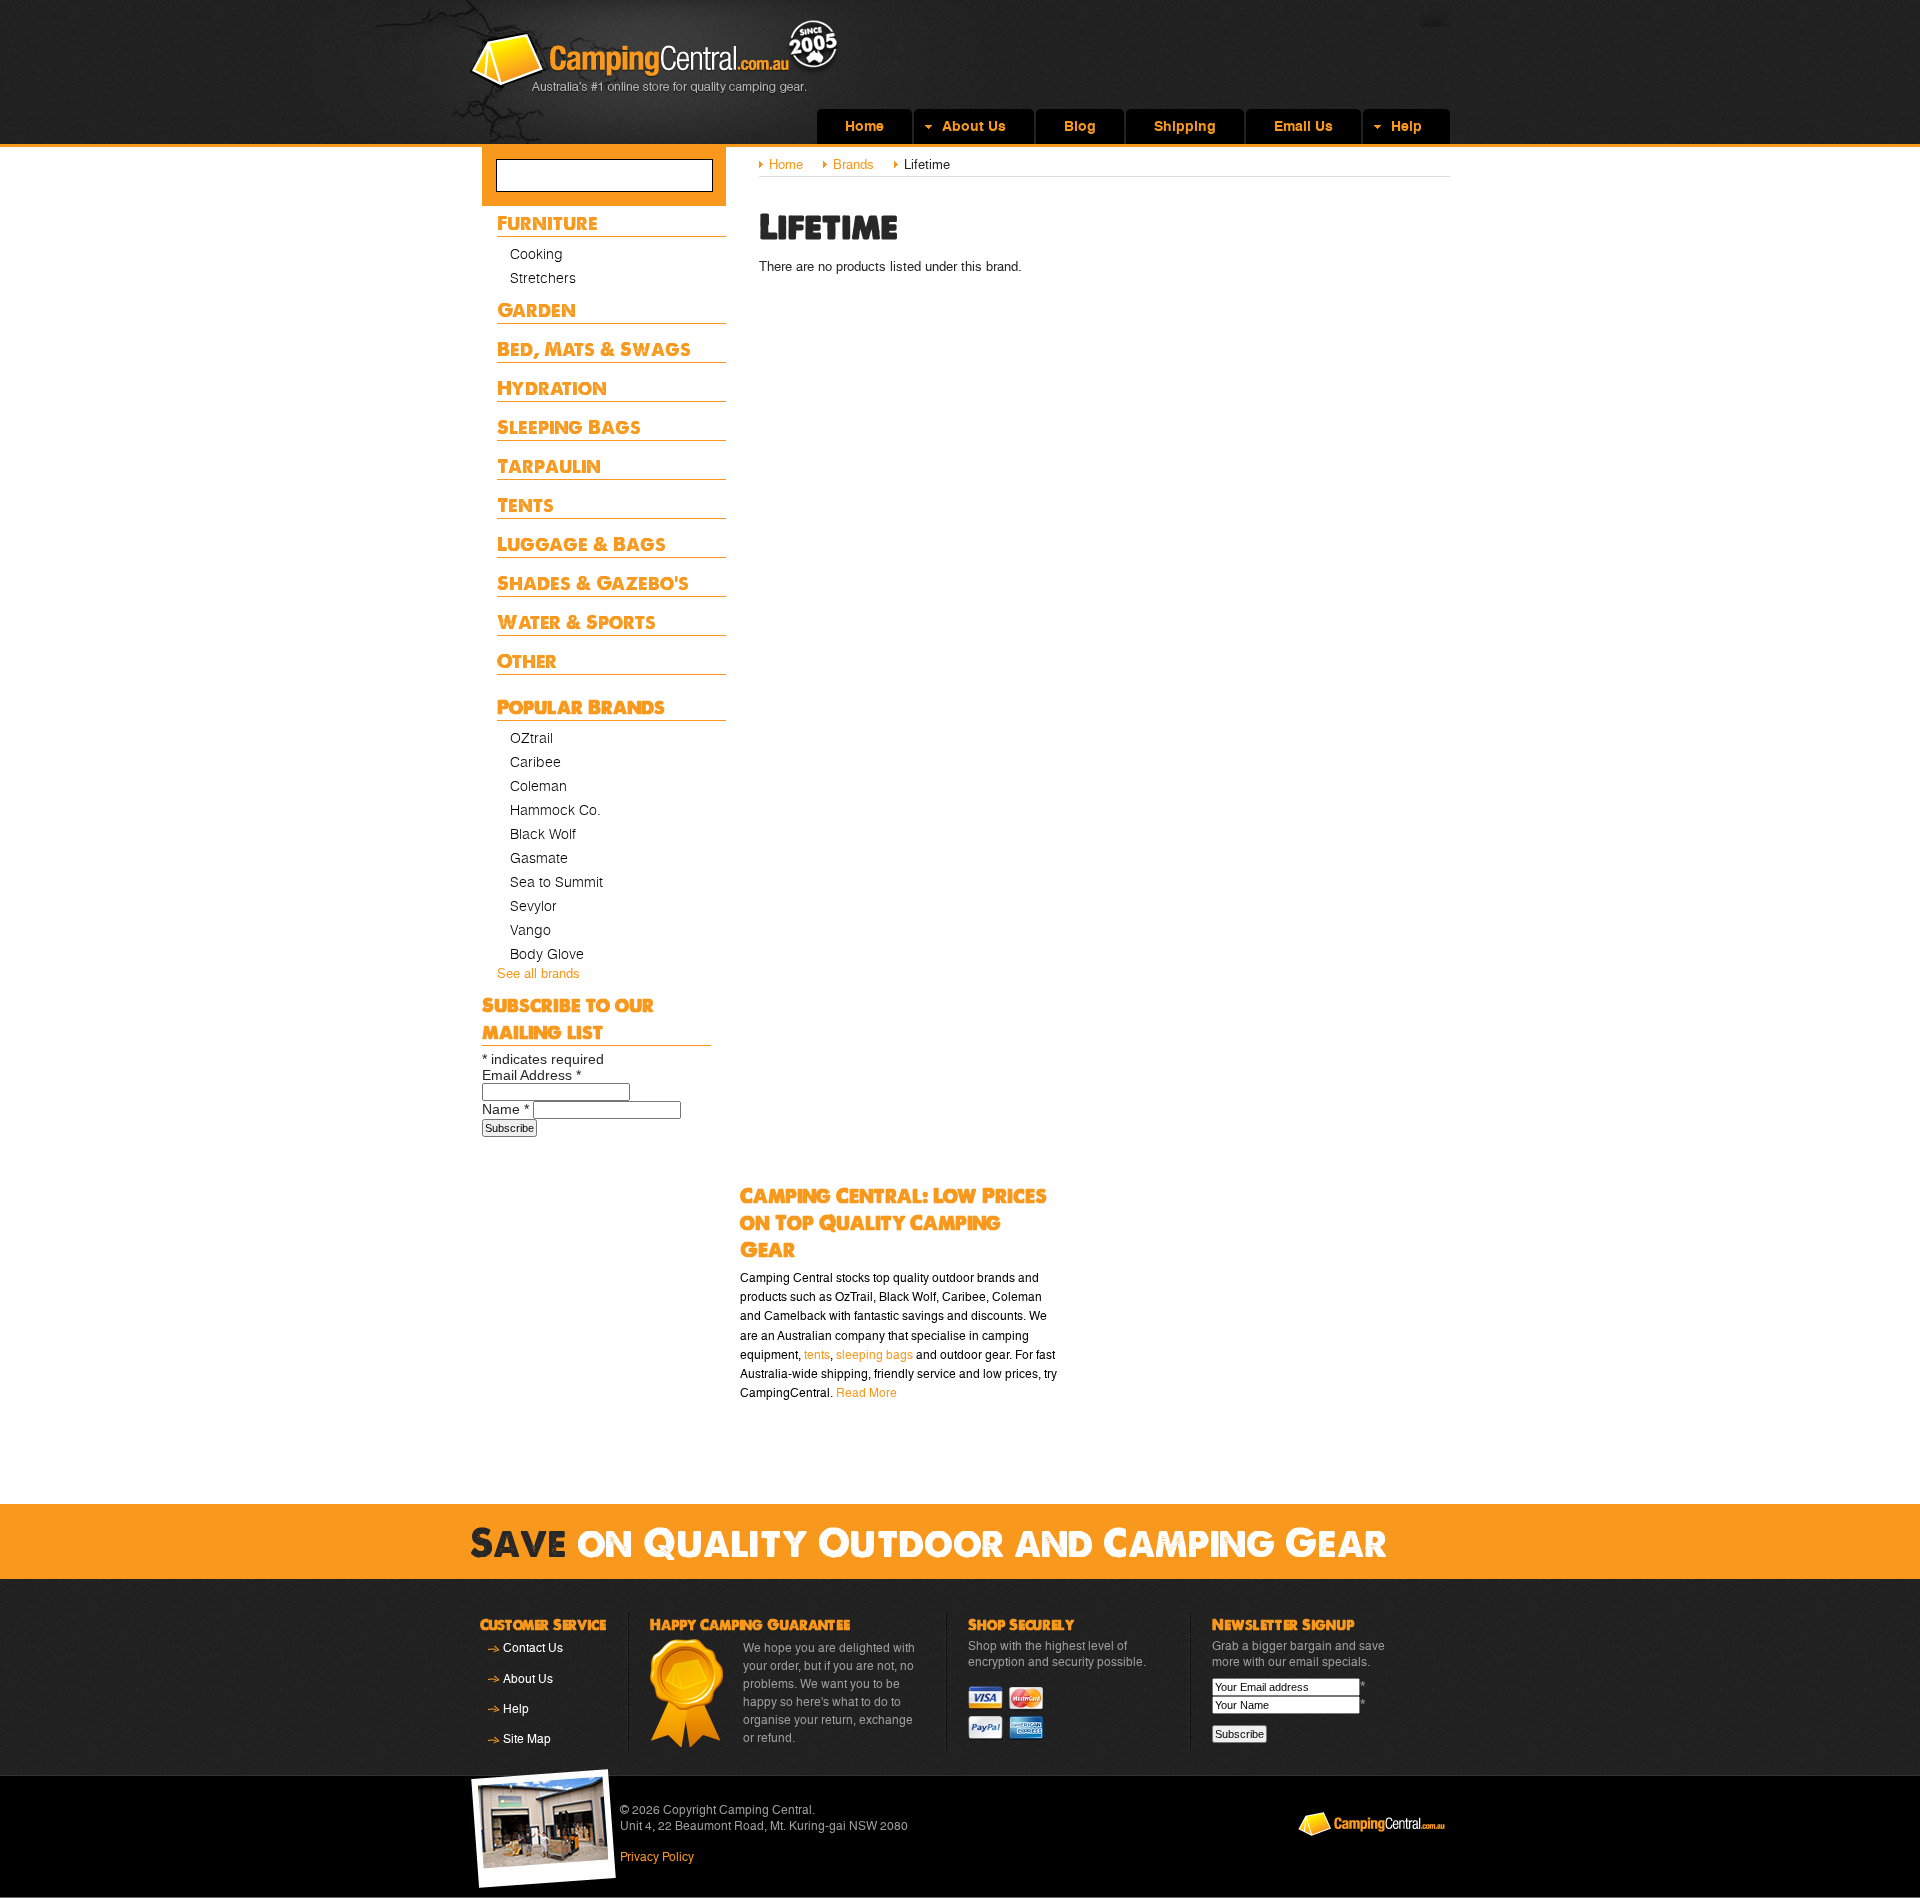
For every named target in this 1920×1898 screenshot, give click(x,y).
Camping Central (655, 72)
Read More (866, 1393)
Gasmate (539, 858)
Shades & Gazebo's (593, 582)
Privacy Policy (657, 1857)
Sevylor (533, 906)
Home (786, 164)
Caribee (535, 762)
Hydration (552, 387)
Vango (530, 930)
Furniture (547, 222)
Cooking (536, 254)
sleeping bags (874, 1355)
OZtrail (531, 738)
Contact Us (533, 1648)
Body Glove (547, 954)
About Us (528, 1679)
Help (516, 1709)
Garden (536, 309)
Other (527, 660)
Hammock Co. (555, 810)
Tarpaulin (549, 465)
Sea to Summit (556, 882)
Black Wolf (543, 834)
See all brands (538, 973)
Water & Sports (576, 621)
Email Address (531, 1075)
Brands (853, 164)
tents (817, 1355)
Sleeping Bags (569, 426)
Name (505, 1109)
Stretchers (543, 278)
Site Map (527, 1739)
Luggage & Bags (581, 543)
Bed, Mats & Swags (594, 348)
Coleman (538, 786)
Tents (525, 504)
